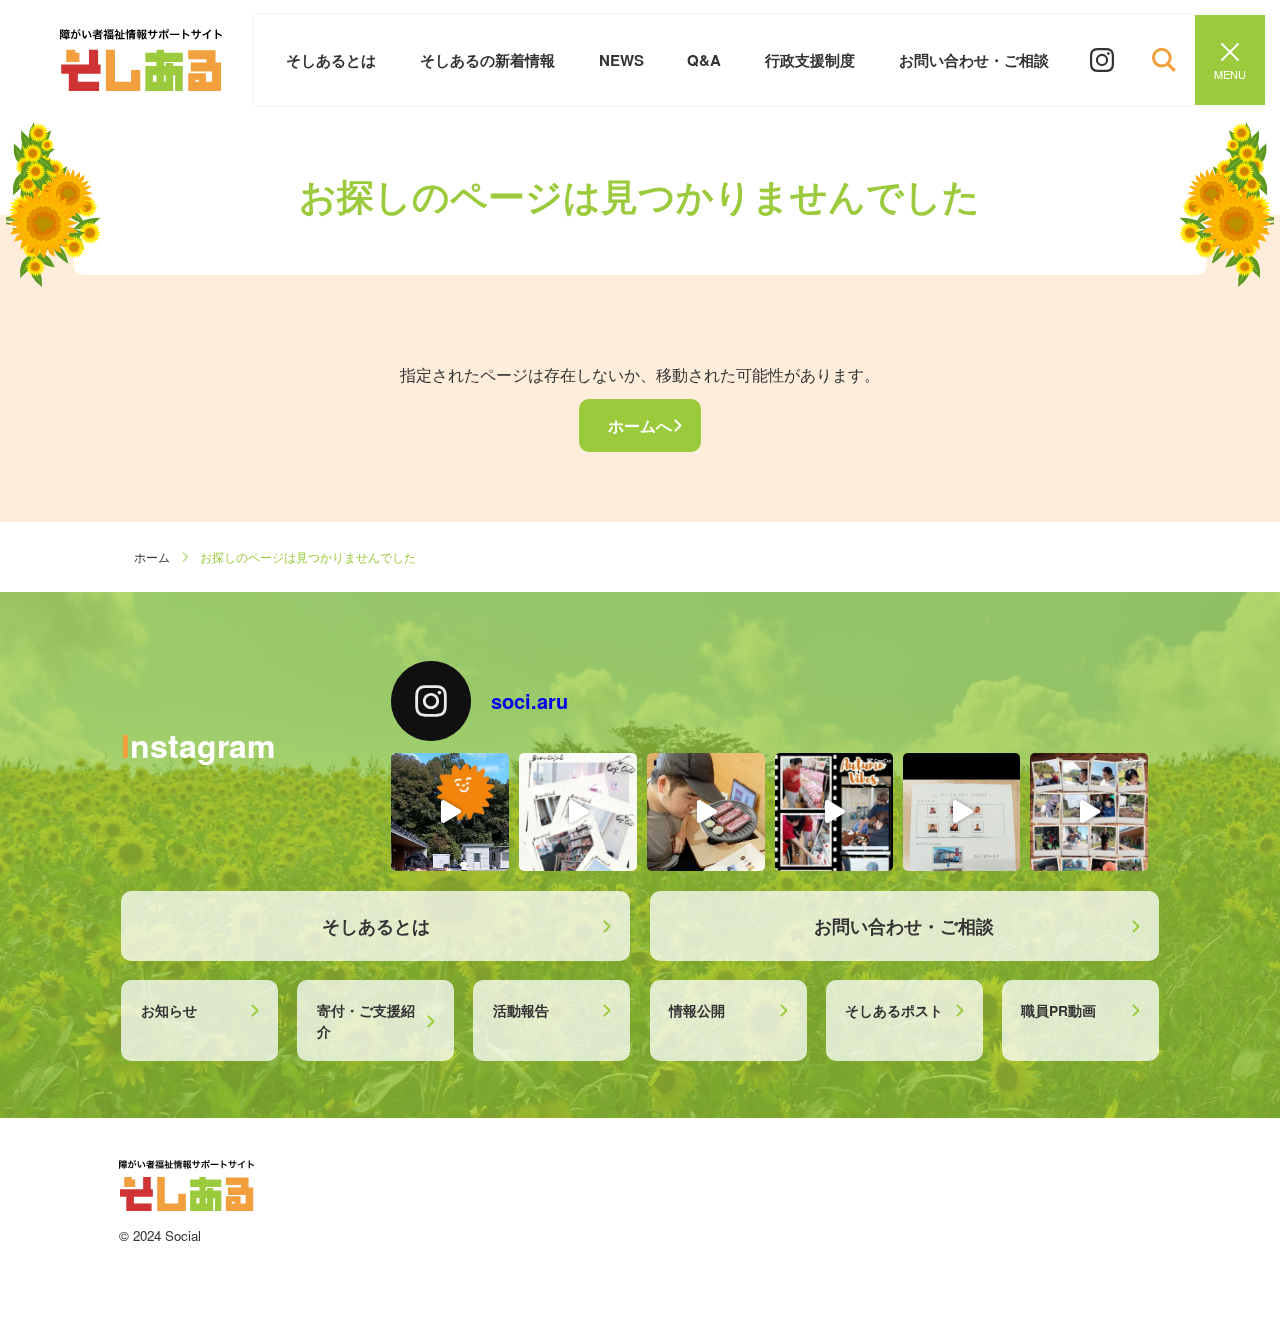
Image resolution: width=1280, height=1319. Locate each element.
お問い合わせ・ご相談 (974, 60)
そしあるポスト (894, 1010)
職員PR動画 (1058, 1010)
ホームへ (640, 425)
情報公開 (697, 1010)
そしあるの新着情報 (487, 60)
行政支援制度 (810, 60)
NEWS (621, 60)
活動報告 (521, 1010)
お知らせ (169, 1010)
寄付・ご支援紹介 (366, 1020)
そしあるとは (331, 60)
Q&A (704, 60)
